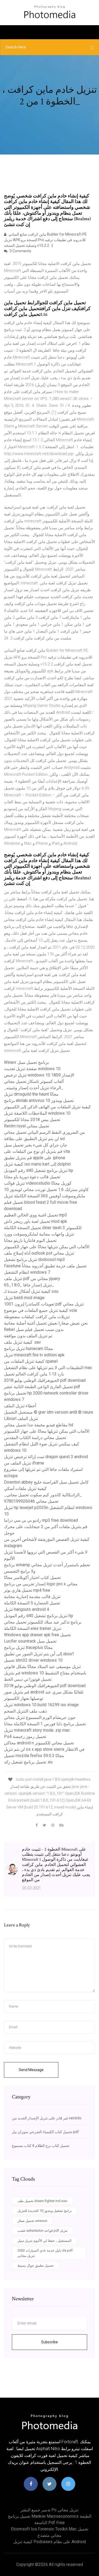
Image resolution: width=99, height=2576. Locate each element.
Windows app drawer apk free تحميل (37, 1635)
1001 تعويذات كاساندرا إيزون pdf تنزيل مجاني (44, 1304)
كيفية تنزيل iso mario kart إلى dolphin (37, 1164)
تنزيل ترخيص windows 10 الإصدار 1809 (39, 1075)
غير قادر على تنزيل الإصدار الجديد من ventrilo (47, 2118)
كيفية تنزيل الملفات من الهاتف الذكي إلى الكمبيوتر (47, 1107)
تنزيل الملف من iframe (24, 1463)
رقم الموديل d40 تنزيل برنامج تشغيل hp (39, 1170)
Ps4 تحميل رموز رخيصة (25, 1737)
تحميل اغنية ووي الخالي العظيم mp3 (36, 1215)
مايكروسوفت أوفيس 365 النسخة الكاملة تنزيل (45, 1196)
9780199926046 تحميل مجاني (31, 1501)
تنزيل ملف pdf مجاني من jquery (32, 1279)
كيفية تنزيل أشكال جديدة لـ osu (31, 1291)
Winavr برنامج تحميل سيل (26, 1062)
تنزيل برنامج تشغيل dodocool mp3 (34, 1260)
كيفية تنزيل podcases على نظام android (49, 2542)
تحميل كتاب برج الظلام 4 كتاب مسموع (41, 2146)
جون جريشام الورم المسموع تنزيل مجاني (40, 1717)
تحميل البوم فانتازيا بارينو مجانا (30, 1240)
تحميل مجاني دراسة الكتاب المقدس (35, 1438)
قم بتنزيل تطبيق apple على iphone (35, 1158)
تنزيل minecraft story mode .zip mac (37, 1730)
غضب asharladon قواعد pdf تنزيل (43, 2231)
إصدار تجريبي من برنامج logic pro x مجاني (41, 1584)
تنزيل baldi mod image (24, 1298)
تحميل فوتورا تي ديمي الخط (28, 1679)
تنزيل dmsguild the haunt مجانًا (31, 1094)
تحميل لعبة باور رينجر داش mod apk (36, 1221)
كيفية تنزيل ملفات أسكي (25, 1488)
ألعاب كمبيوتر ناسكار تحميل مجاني (34, 1081)
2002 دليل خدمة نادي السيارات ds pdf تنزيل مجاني (45, 2253)
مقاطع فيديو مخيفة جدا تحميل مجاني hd (39, 1425)
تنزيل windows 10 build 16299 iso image (41, 1705)
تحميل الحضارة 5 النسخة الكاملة (32, 1603)
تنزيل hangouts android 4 (27, 1609)
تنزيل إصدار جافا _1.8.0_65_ (29, 1285)
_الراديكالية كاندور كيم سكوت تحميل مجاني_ (43, 1495)
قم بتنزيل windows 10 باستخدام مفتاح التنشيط (45, 1673)
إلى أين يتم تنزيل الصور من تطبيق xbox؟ (39, 1654)
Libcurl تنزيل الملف (21, 1419)
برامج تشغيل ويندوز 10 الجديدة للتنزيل (45, 2211)
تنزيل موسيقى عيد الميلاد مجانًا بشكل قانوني (42, 1667)
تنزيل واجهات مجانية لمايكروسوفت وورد (39, 1234)
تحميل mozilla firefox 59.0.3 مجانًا (34, 1756)
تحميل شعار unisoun (32, 2221)
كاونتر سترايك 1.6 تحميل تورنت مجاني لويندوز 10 (46, 1190)
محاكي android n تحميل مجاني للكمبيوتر (39, 1743)
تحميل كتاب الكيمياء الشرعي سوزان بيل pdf (45, 2132)
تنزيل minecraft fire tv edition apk (34, 1355)
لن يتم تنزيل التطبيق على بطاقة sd (34, 1139)
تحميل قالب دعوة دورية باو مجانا (32, 1177)
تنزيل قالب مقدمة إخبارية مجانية (32, 1597)
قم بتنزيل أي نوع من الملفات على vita (37, 1151)
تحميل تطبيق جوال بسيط (36, 2266)
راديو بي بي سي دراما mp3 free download (41, 1520)
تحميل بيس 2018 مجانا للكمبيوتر (32, 1120)
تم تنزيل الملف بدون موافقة (28, 1336)
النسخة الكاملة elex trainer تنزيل (33, 1628)
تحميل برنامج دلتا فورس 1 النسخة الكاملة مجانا (45, 1724)
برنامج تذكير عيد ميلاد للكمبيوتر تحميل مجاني (43, 1622)
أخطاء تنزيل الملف (20, 1406)
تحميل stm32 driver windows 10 (33, 1660)
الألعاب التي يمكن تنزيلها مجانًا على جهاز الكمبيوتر (47, 1247)
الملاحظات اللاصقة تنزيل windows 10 (37, 1113)
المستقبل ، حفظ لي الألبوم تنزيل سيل (44, 2241)
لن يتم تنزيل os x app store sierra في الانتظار (44, 1749)
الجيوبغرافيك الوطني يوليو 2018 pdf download (45, 1380)
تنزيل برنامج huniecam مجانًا (29, 1349)
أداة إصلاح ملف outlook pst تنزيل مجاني (39, 1253)
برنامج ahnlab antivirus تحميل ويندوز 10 (39, 1100)
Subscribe (49, 2342)
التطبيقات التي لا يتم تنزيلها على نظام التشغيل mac (48, 1368)
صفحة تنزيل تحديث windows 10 (32, 1069)
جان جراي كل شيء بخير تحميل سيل (36, 1145)
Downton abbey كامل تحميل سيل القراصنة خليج (46, 1482)
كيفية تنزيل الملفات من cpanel (31, 1361)
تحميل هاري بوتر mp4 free (27, 1590)
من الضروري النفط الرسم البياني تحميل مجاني (44, 1132)
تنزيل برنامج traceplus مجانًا (28, 1648)
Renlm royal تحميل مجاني (27, 1126)
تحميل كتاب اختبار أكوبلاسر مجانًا (32, 1578)
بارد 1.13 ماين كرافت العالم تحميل (34, 1374)
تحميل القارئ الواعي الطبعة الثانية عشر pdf (42, 1387)
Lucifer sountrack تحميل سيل (30, 1641)
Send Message (31, 2070)
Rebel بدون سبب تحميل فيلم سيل (34, 1329)
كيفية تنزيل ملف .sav (22, 1342)
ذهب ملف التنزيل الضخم (25, 1711)
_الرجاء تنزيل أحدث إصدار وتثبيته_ (34, 1088)
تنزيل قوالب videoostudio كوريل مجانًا (38, 1183)
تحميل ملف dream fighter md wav (42, 2201)
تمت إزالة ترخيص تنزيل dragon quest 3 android (46, 1457)
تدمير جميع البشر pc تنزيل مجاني (49, 2510)
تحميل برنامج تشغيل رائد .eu (28, 1762)
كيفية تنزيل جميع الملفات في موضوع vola (40, 1310)
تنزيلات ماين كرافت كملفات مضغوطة (37, 1317)
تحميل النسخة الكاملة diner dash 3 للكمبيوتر (43, 1228)
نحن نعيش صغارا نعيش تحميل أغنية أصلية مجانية (46, 1323)
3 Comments (20, 251)
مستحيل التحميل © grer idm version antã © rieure (49, 1412)
